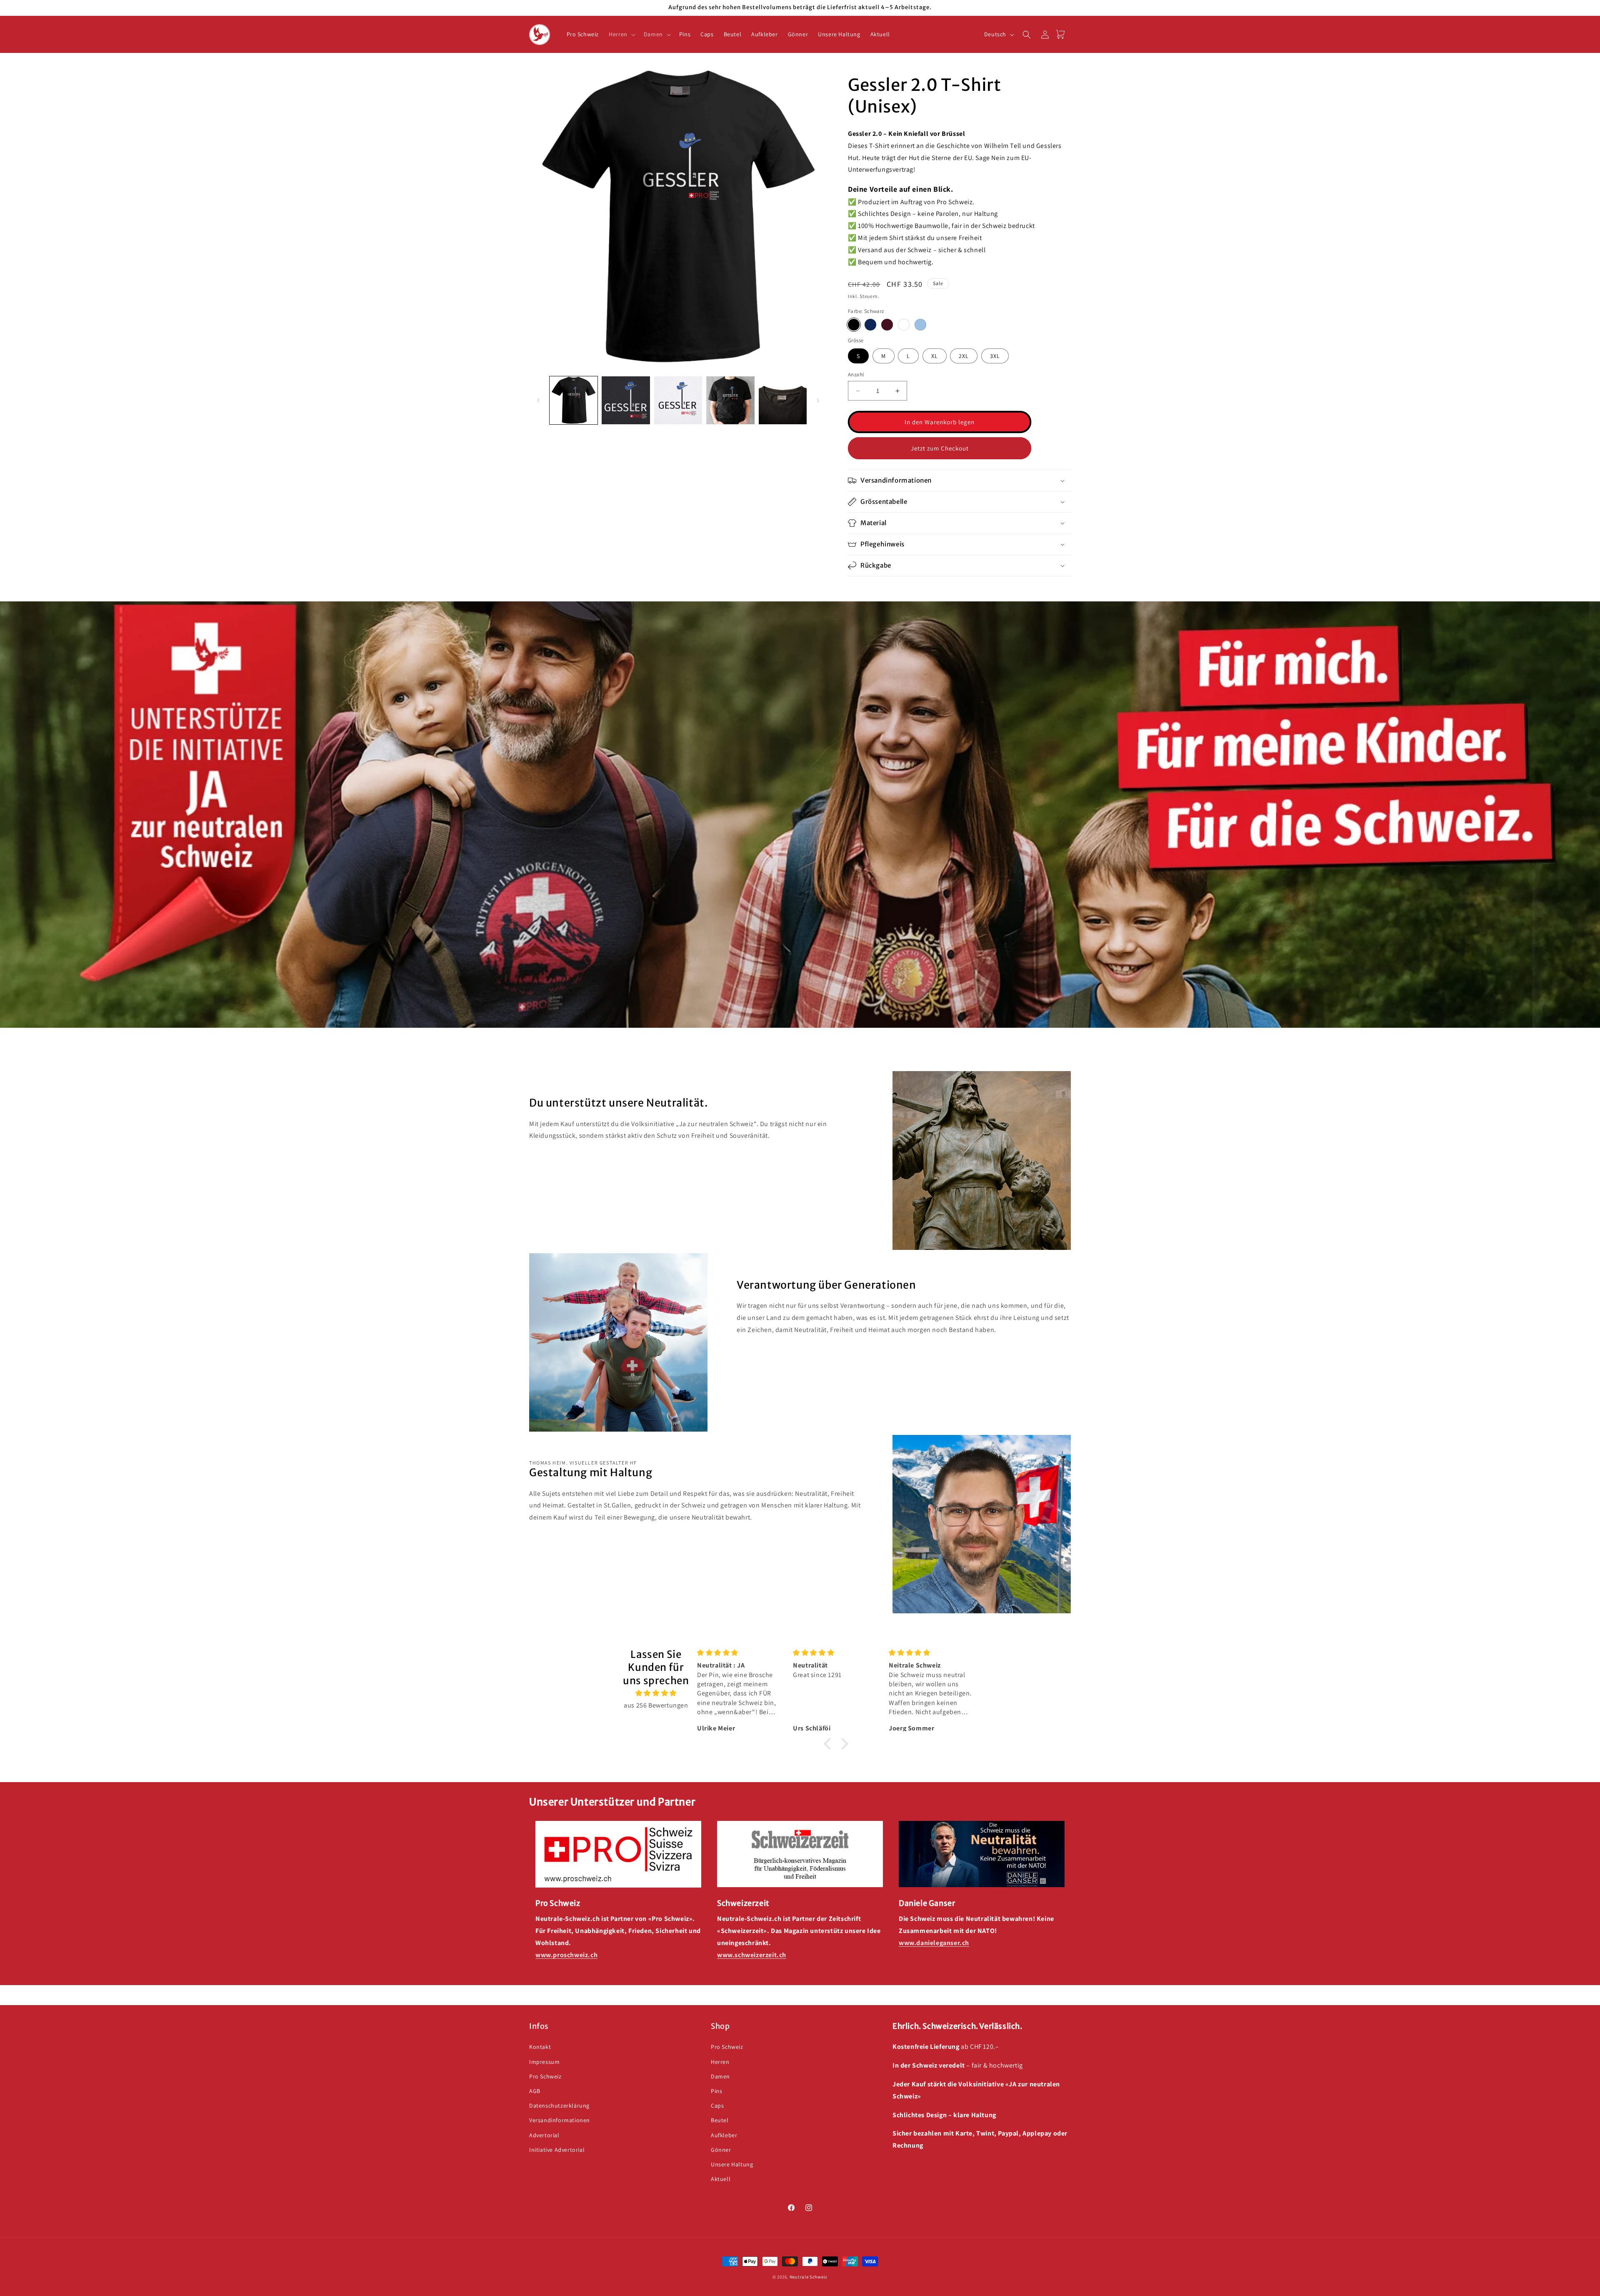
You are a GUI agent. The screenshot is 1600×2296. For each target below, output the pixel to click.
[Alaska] (920, 325)
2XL (964, 356)
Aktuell (721, 2179)
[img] (656, 1693)
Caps (717, 2106)
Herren (720, 2061)
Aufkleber (724, 2135)
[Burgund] (887, 325)
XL (935, 356)
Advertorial (544, 2135)
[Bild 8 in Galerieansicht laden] (730, 400)
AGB (535, 2091)
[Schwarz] (854, 325)
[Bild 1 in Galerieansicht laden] (574, 400)
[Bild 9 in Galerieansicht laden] (783, 400)
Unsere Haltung (732, 2164)
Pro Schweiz (545, 2076)
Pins (716, 2091)
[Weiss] (904, 325)
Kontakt (540, 2047)
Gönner (721, 2149)
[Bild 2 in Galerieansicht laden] (626, 400)
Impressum (544, 2061)
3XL (995, 356)
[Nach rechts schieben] (818, 401)
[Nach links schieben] (538, 401)
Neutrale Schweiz (809, 2277)
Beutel (720, 2120)
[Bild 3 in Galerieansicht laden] (678, 400)
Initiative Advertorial (557, 2149)
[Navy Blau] (870, 325)
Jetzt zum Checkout (940, 448)
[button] (621, 34)
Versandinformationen (560, 2120)
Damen (720, 2076)
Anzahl (856, 374)
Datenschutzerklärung (559, 2106)
